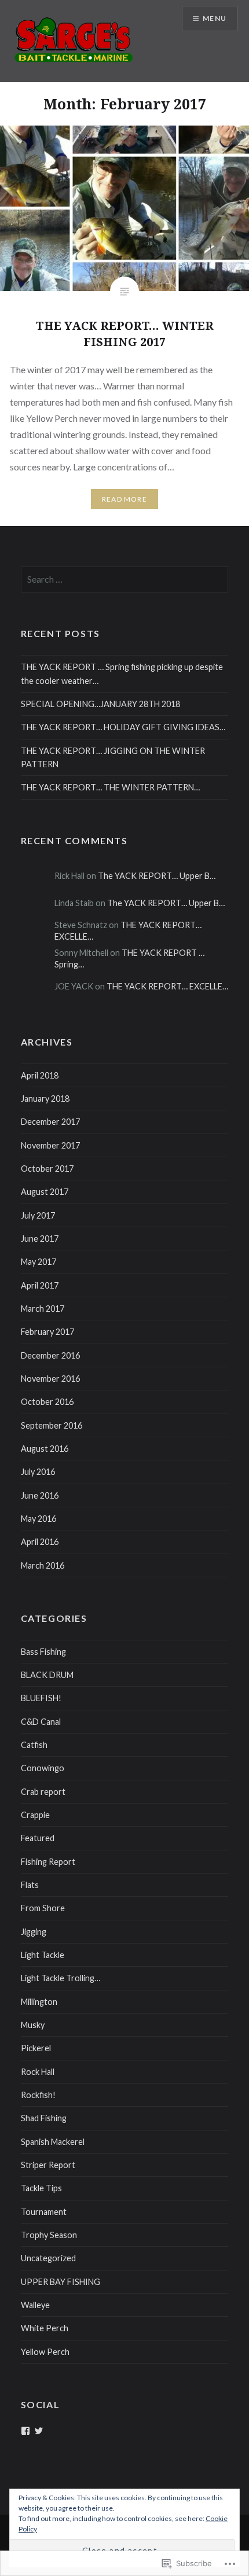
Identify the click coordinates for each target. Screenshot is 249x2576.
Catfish (34, 1745)
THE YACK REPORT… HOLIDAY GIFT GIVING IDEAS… (123, 727)
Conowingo (43, 1768)
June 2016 (40, 1495)
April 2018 (40, 1075)
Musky (33, 2025)
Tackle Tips (41, 2188)
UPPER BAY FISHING (61, 2282)
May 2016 (39, 1519)
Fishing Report (48, 1862)
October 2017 (47, 1169)
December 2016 (50, 1355)
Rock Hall (38, 2072)
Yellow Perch (45, 2352)
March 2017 (43, 1309)
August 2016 (45, 1449)
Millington (39, 2002)
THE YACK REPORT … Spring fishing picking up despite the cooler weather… (122, 674)
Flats (30, 1885)
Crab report (43, 1792)
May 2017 (39, 1262)
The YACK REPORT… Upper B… (157, 876)
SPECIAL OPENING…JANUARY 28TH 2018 (100, 704)
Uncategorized (48, 2258)
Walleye (35, 2305)
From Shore (43, 1908)
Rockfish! (38, 2095)
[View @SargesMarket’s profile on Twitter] (39, 2431)
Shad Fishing (44, 2118)
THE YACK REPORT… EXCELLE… (167, 986)
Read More (124, 499)
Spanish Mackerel (53, 2142)
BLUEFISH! (41, 1698)
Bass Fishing (43, 1652)
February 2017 (47, 1332)
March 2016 (43, 1565)
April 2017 (40, 1285)
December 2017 (50, 1122)
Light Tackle (43, 1955)
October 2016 (47, 1402)
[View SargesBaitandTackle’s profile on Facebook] (25, 2431)
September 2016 (52, 1425)
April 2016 (40, 1542)
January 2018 (45, 1099)
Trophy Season (49, 2235)
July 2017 (38, 1215)
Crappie (35, 1815)
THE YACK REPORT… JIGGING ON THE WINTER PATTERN (113, 757)
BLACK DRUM (47, 1675)
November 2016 (50, 1379)
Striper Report (48, 2165)
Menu (215, 18)
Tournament (44, 2212)
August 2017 (45, 1192)
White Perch (45, 2328)
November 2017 (50, 1145)
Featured (38, 1838)
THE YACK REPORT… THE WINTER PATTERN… (110, 787)
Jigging (34, 1932)
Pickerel (36, 2048)
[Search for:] (125, 579)
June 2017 (40, 1239)
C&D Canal (41, 1722)
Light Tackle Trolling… (61, 1978)
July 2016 (38, 1472)
